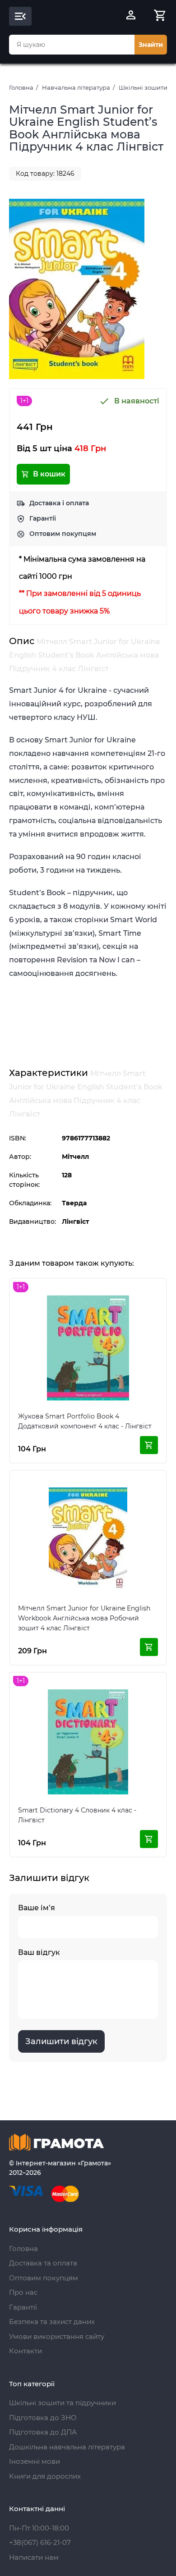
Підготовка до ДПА (43, 2432)
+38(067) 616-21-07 (40, 2542)
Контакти (25, 2351)
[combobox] (72, 45)
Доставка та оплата (43, 2263)
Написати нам (34, 2557)
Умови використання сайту (57, 2336)
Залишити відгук (61, 2041)
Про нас (23, 2292)
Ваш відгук (39, 1952)
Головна (21, 87)
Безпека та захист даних (52, 2322)
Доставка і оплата (59, 503)
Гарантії (43, 518)
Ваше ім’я (37, 1908)
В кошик (49, 474)
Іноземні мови (35, 2461)
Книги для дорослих (45, 2476)
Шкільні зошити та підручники (63, 2403)
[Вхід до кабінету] (131, 16)
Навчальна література (76, 87)
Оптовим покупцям (63, 534)
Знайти (151, 45)
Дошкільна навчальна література (67, 2447)
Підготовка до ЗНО (43, 2418)
